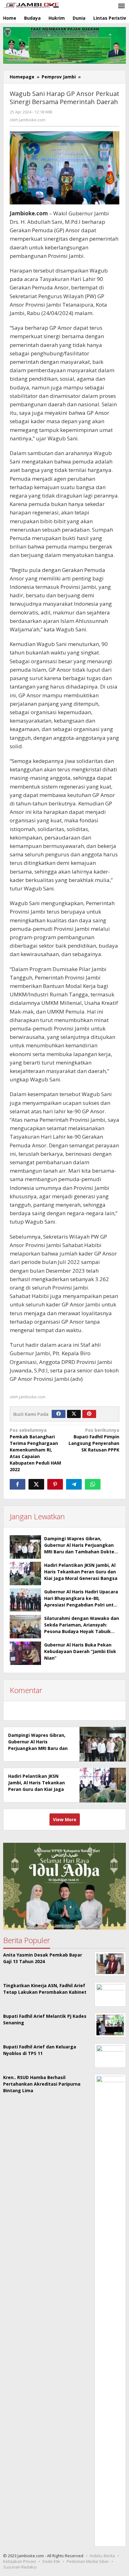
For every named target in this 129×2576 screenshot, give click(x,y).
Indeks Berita (102, 2556)
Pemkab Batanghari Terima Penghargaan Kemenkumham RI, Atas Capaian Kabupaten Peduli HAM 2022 (35, 1450)
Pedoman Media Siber (88, 2561)
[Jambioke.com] (31, 5)
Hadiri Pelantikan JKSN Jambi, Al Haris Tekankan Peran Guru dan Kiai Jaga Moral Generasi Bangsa (81, 1572)
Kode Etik (51, 2561)
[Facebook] (59, 1414)
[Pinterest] (89, 1414)
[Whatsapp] (93, 1484)
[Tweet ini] (36, 1484)
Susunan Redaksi (20, 2567)
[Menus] (121, 6)
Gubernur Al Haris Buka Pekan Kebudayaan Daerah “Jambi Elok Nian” (80, 1651)
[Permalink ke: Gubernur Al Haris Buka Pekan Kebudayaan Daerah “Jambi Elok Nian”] (25, 1653)
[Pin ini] (55, 1484)
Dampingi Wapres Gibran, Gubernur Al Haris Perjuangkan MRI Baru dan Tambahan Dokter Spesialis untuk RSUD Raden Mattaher (80, 1552)
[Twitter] (74, 1414)
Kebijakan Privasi (20, 2561)
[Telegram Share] (74, 1484)
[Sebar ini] (18, 1484)
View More (65, 1819)
